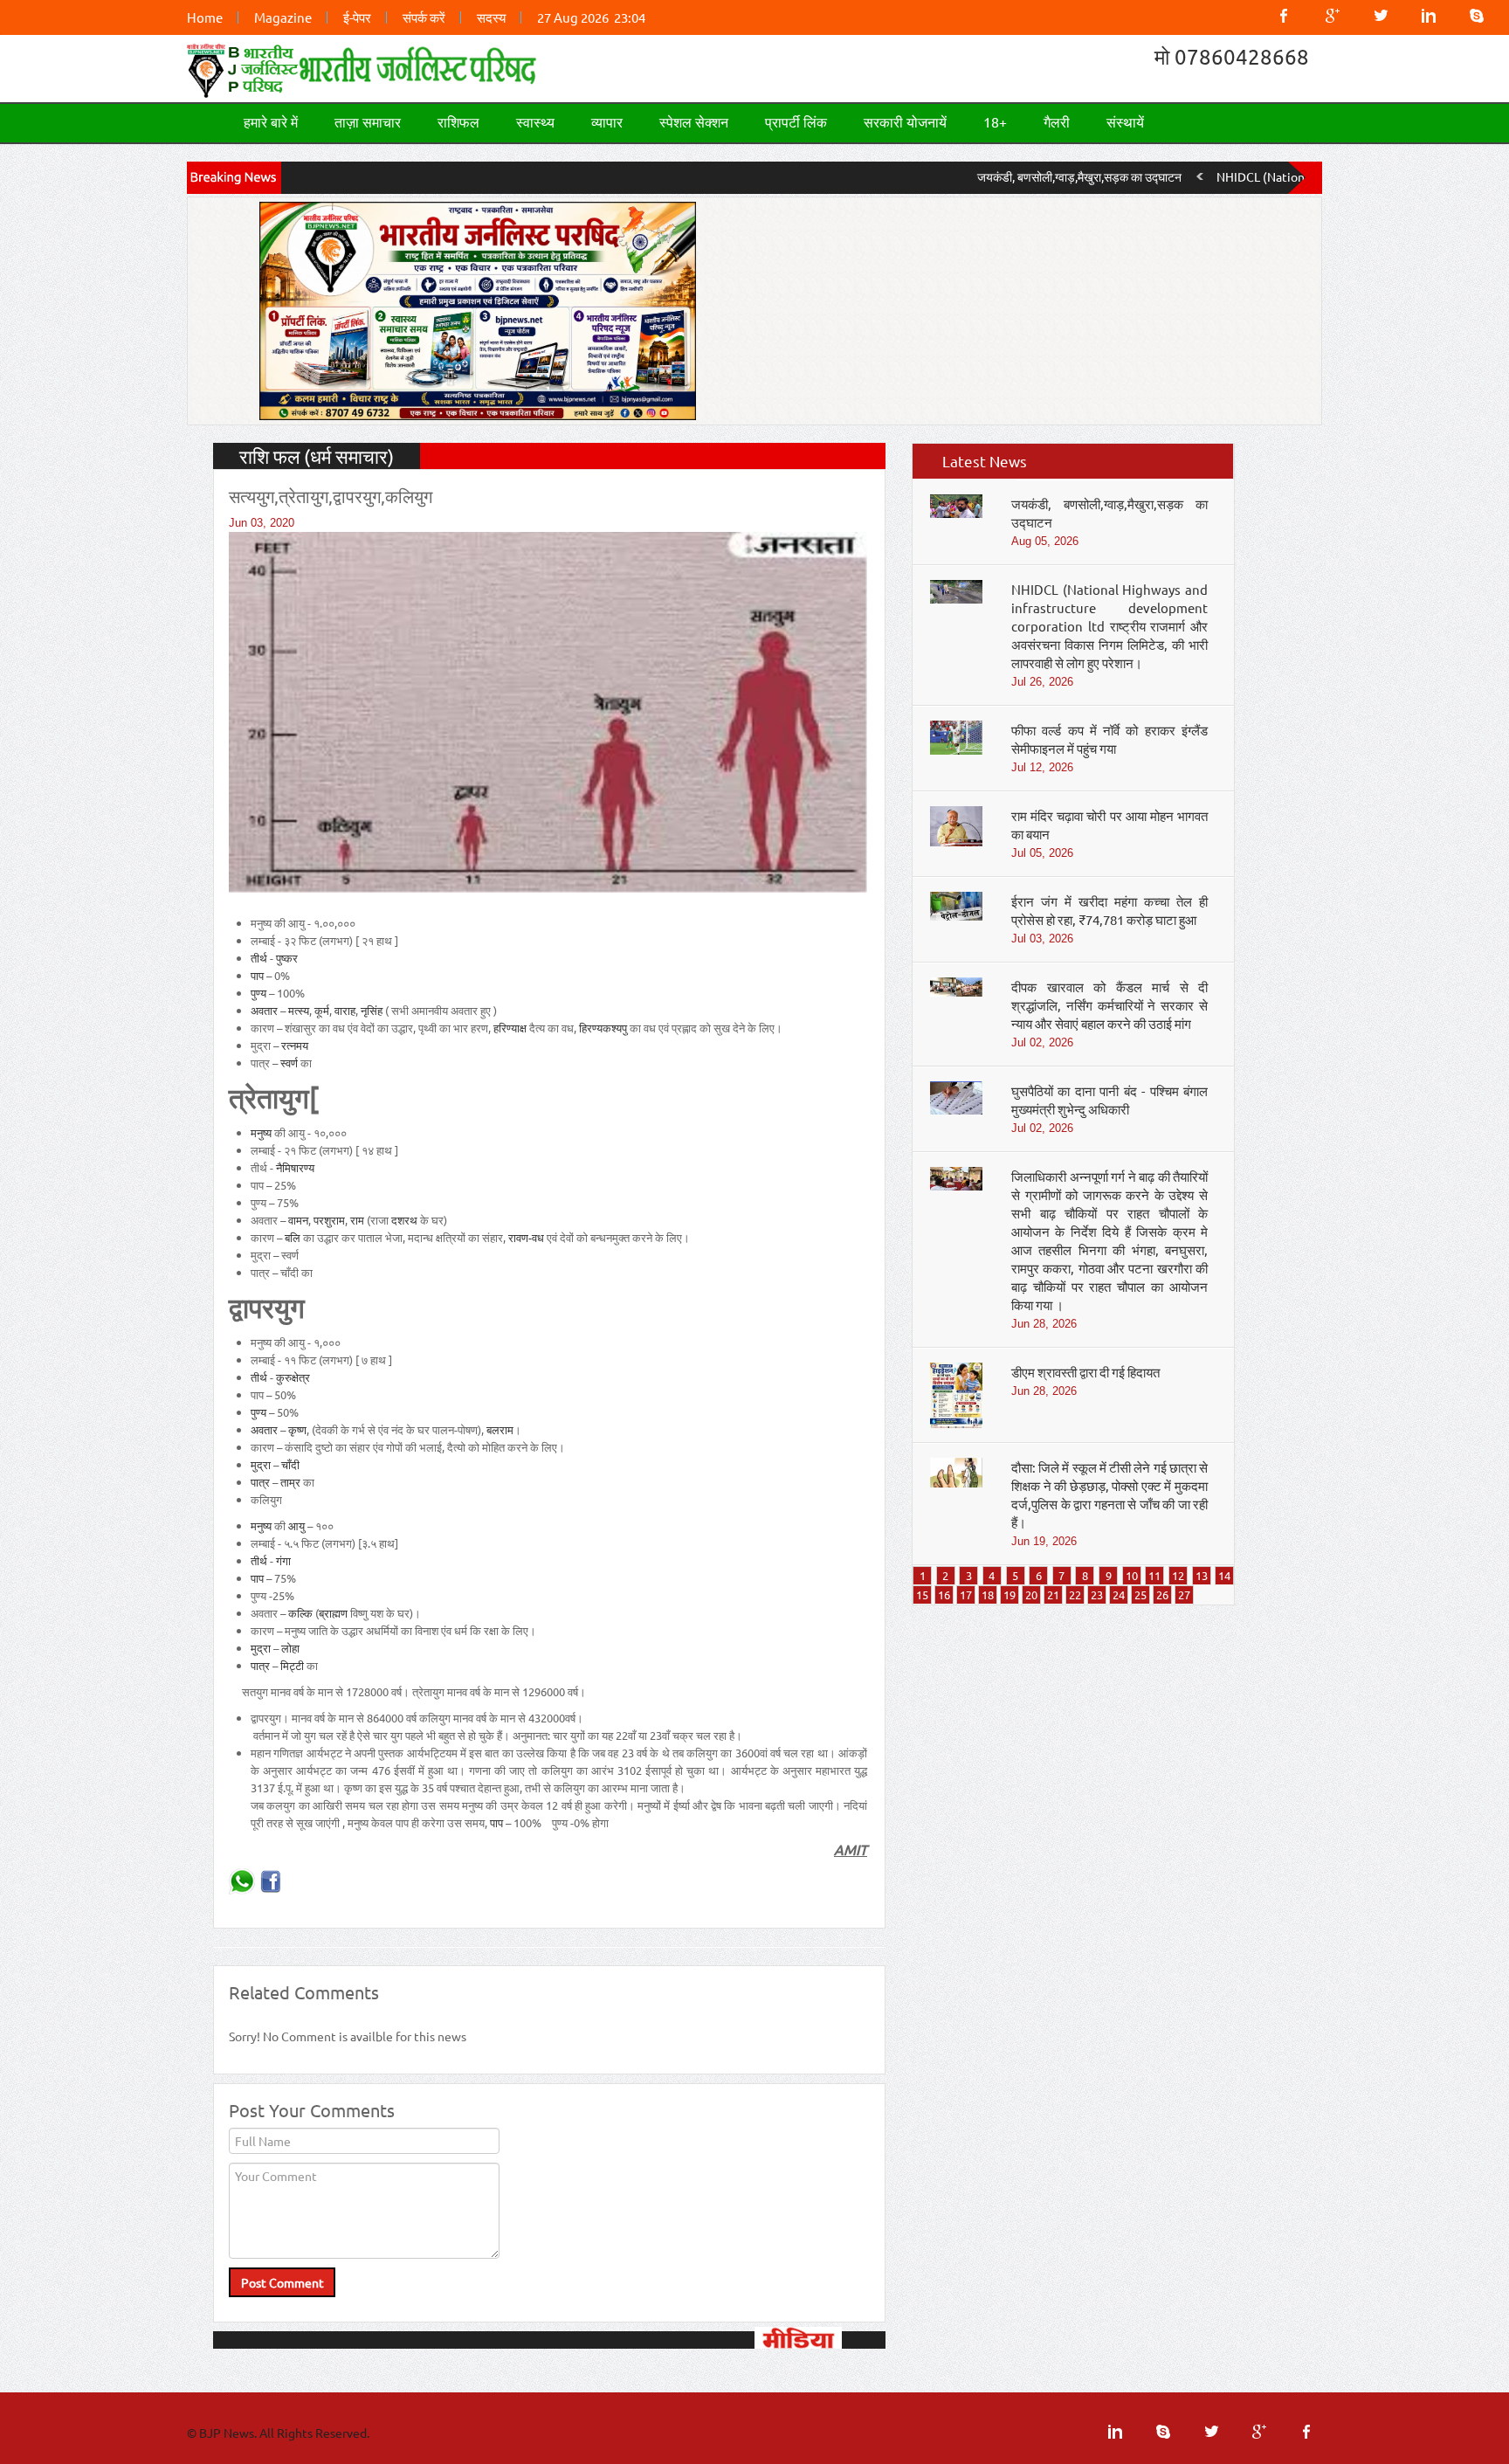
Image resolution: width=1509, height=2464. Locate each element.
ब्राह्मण (333, 1613)
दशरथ (404, 1220)
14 (1224, 1575)
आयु (296, 1525)
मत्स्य (299, 1010)
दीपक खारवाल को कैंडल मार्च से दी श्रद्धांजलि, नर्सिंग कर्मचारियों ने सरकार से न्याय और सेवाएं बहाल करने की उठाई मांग (1109, 1005)
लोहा (290, 1648)
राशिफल (458, 121)
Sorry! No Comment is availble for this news (348, 2036)
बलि (293, 1237)
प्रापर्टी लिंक (796, 121)
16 (944, 1594)
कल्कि (300, 1613)
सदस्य (491, 17)
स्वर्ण (289, 1063)
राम (357, 1220)
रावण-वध (526, 1237)
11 (1154, 1575)
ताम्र (290, 1482)
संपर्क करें (424, 17)
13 (1202, 1575)
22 (1075, 1594)
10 (1132, 1575)
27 (1184, 1594)
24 (1119, 1594)
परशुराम (329, 1220)
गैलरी (1057, 121)
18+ (995, 121)
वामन (298, 1220)
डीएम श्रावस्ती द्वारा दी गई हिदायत (1085, 1372)
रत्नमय (295, 1045)
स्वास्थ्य (535, 121)
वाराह (345, 1010)
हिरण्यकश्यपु (603, 1028)
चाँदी (290, 1464)
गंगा (283, 1560)
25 (1140, 1594)
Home (205, 17)
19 (1009, 1594)
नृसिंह (372, 1010)
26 (1162, 1594)
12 (1178, 1575)
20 (1031, 1594)
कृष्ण (297, 1429)
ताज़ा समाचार (368, 121)
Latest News (985, 461)
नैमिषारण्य (295, 1167)
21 (1053, 1594)
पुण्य (258, 993)
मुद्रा (261, 1464)
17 (966, 1594)
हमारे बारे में (271, 121)
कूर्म (322, 1010)
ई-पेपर (357, 17)
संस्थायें (1125, 121)
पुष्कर (287, 958)
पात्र (260, 1482)
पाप (257, 975)
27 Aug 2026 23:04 (591, 17)
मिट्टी (292, 1665)
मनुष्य (261, 1132)
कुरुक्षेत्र (293, 1377)
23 (1097, 1594)
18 (988, 1594)
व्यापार (607, 121)
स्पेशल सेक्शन (694, 121)
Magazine (283, 17)
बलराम (500, 1429)
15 (922, 1594)
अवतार (264, 1010)
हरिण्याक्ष (510, 1028)
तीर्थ (259, 958)
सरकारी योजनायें (905, 121)
